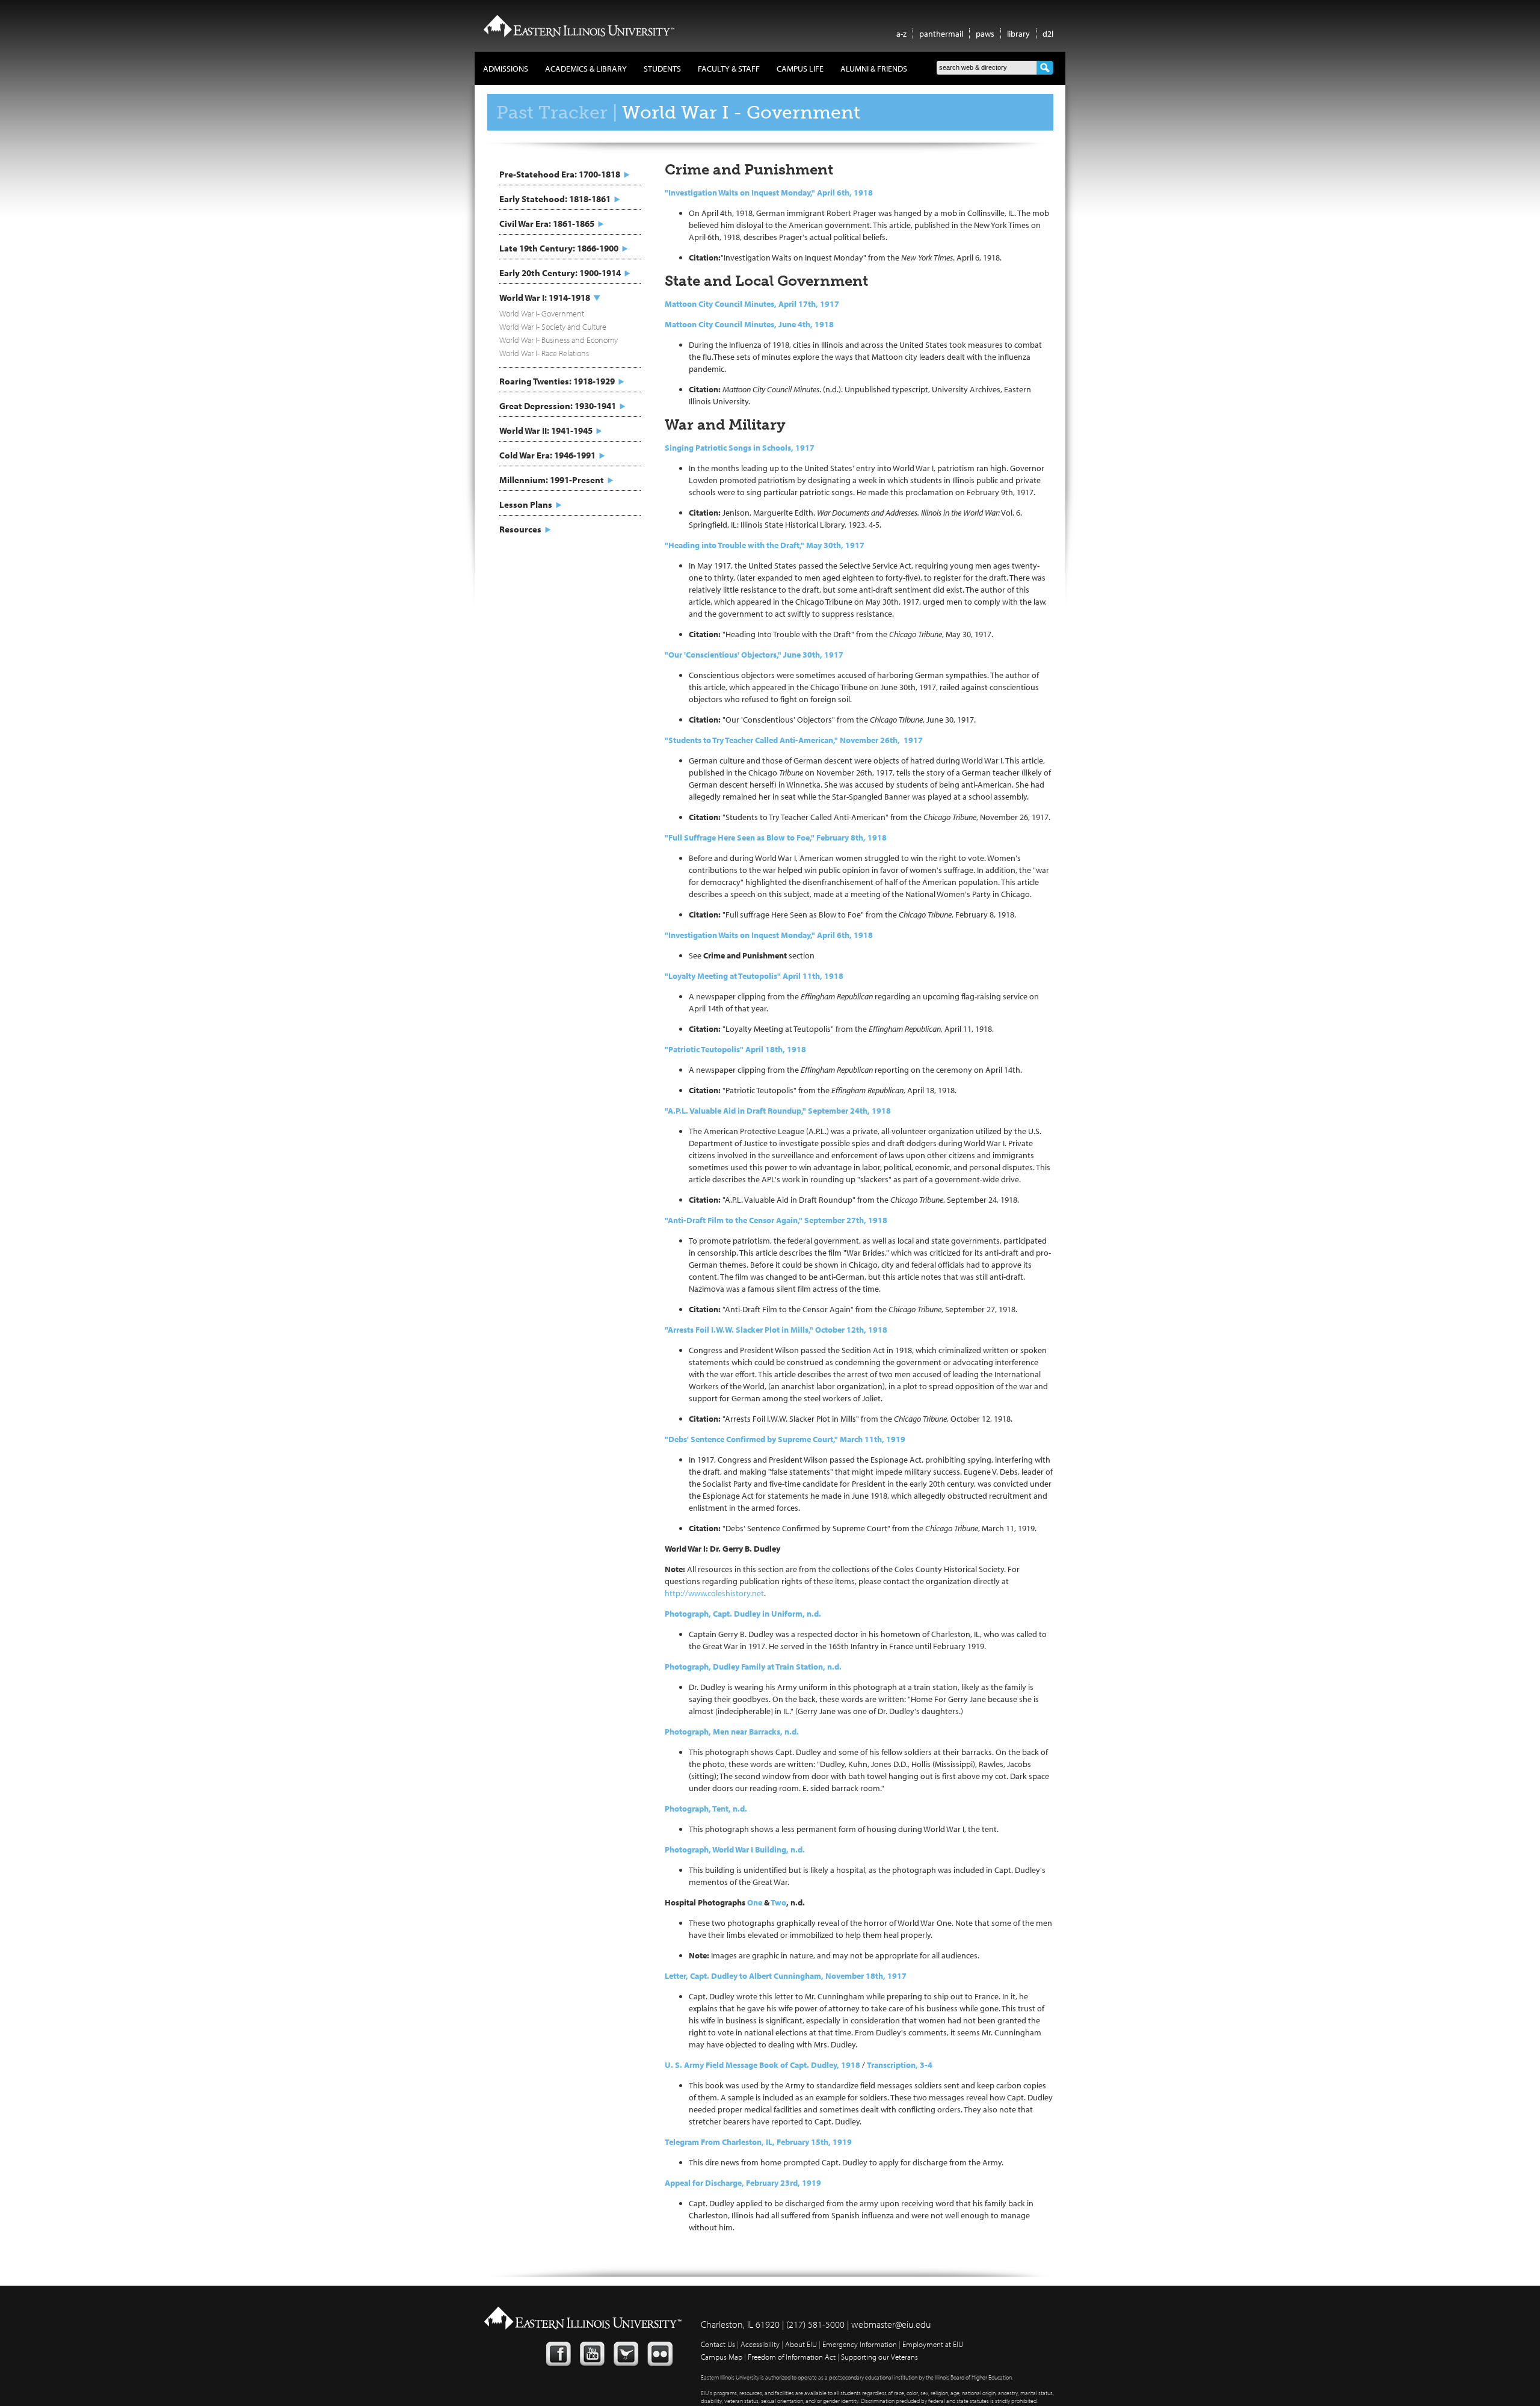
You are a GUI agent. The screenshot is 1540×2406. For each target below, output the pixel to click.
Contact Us (718, 2344)
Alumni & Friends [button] (874, 69)
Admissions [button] (506, 69)
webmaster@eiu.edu (891, 2324)
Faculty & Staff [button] (729, 69)
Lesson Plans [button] (526, 504)
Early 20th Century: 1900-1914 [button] (560, 273)
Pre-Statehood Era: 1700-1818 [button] (560, 174)
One (755, 1902)
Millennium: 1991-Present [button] (552, 480)
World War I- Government (542, 313)
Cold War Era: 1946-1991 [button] (547, 455)
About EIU (801, 2344)
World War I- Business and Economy (559, 340)
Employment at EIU (933, 2344)
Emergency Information (860, 2344)
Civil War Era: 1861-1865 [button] (547, 224)
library (1018, 34)
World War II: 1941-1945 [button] (546, 430)
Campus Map (722, 2357)
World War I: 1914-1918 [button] (545, 298)
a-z (901, 34)
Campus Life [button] (800, 69)
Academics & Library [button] (586, 69)
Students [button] (662, 69)
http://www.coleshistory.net (714, 1593)
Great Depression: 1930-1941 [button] (558, 406)
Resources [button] (520, 529)
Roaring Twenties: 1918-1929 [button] (557, 381)
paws (985, 34)
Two (778, 1902)
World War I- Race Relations (544, 353)
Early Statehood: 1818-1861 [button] (555, 199)
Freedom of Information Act (792, 2357)
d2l (1048, 34)
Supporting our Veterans (879, 2357)
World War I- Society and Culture (553, 327)
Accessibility (760, 2344)
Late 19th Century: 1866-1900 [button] (559, 248)
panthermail (941, 34)
